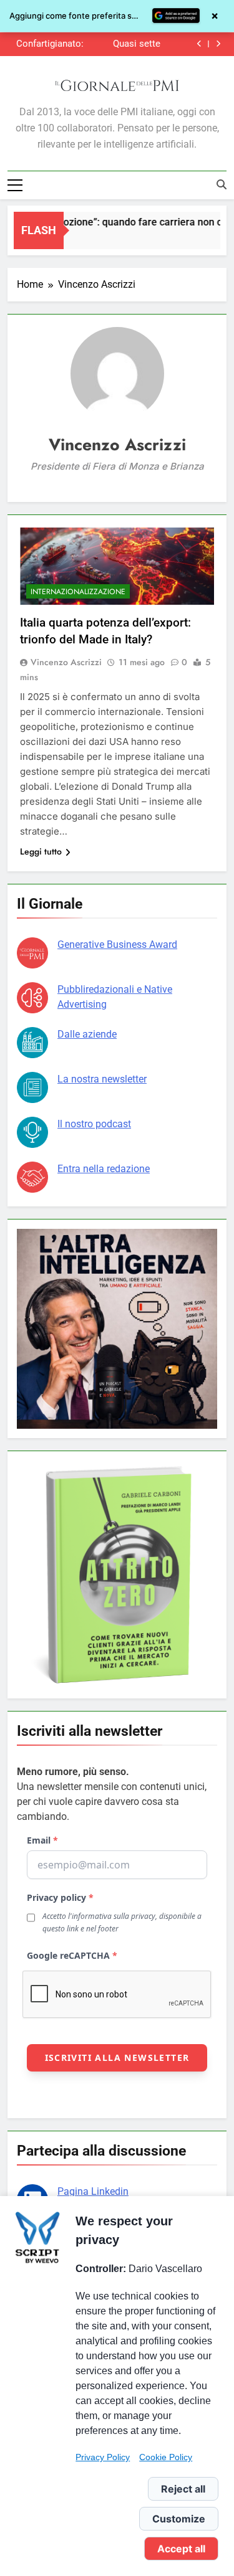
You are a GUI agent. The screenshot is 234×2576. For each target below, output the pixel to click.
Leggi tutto (41, 851)
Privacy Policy (103, 2457)
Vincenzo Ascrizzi (66, 662)
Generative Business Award (117, 945)
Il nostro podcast (94, 1124)
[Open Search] (222, 184)
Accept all (181, 2549)
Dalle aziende (87, 1034)
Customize (179, 2519)
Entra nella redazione (104, 1169)
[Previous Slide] (199, 44)
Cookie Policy (166, 2457)
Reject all (183, 2489)
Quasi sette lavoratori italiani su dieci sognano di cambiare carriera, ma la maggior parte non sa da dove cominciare (125, 44)
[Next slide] (218, 44)
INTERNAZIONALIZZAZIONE (78, 592)
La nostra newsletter (102, 1079)
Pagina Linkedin (93, 2191)
